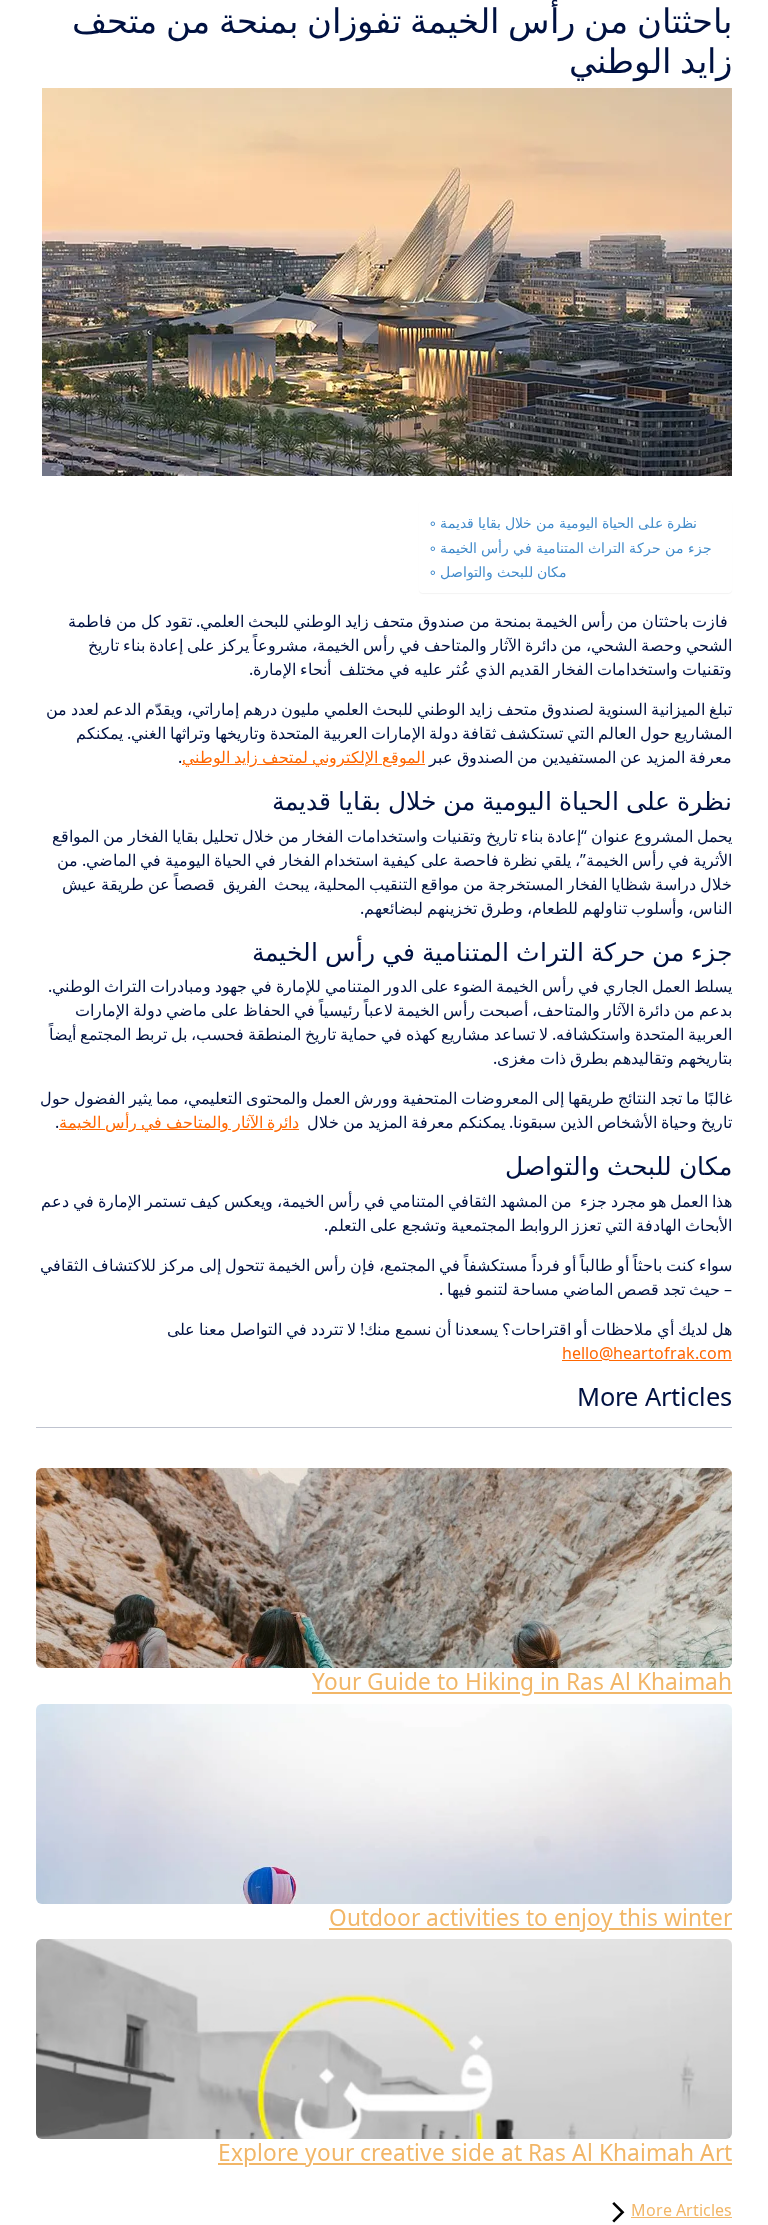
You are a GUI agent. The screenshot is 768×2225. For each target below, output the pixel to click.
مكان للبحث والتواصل (503, 571)
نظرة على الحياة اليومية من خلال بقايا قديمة (568, 522)
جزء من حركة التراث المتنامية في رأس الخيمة (576, 547)
